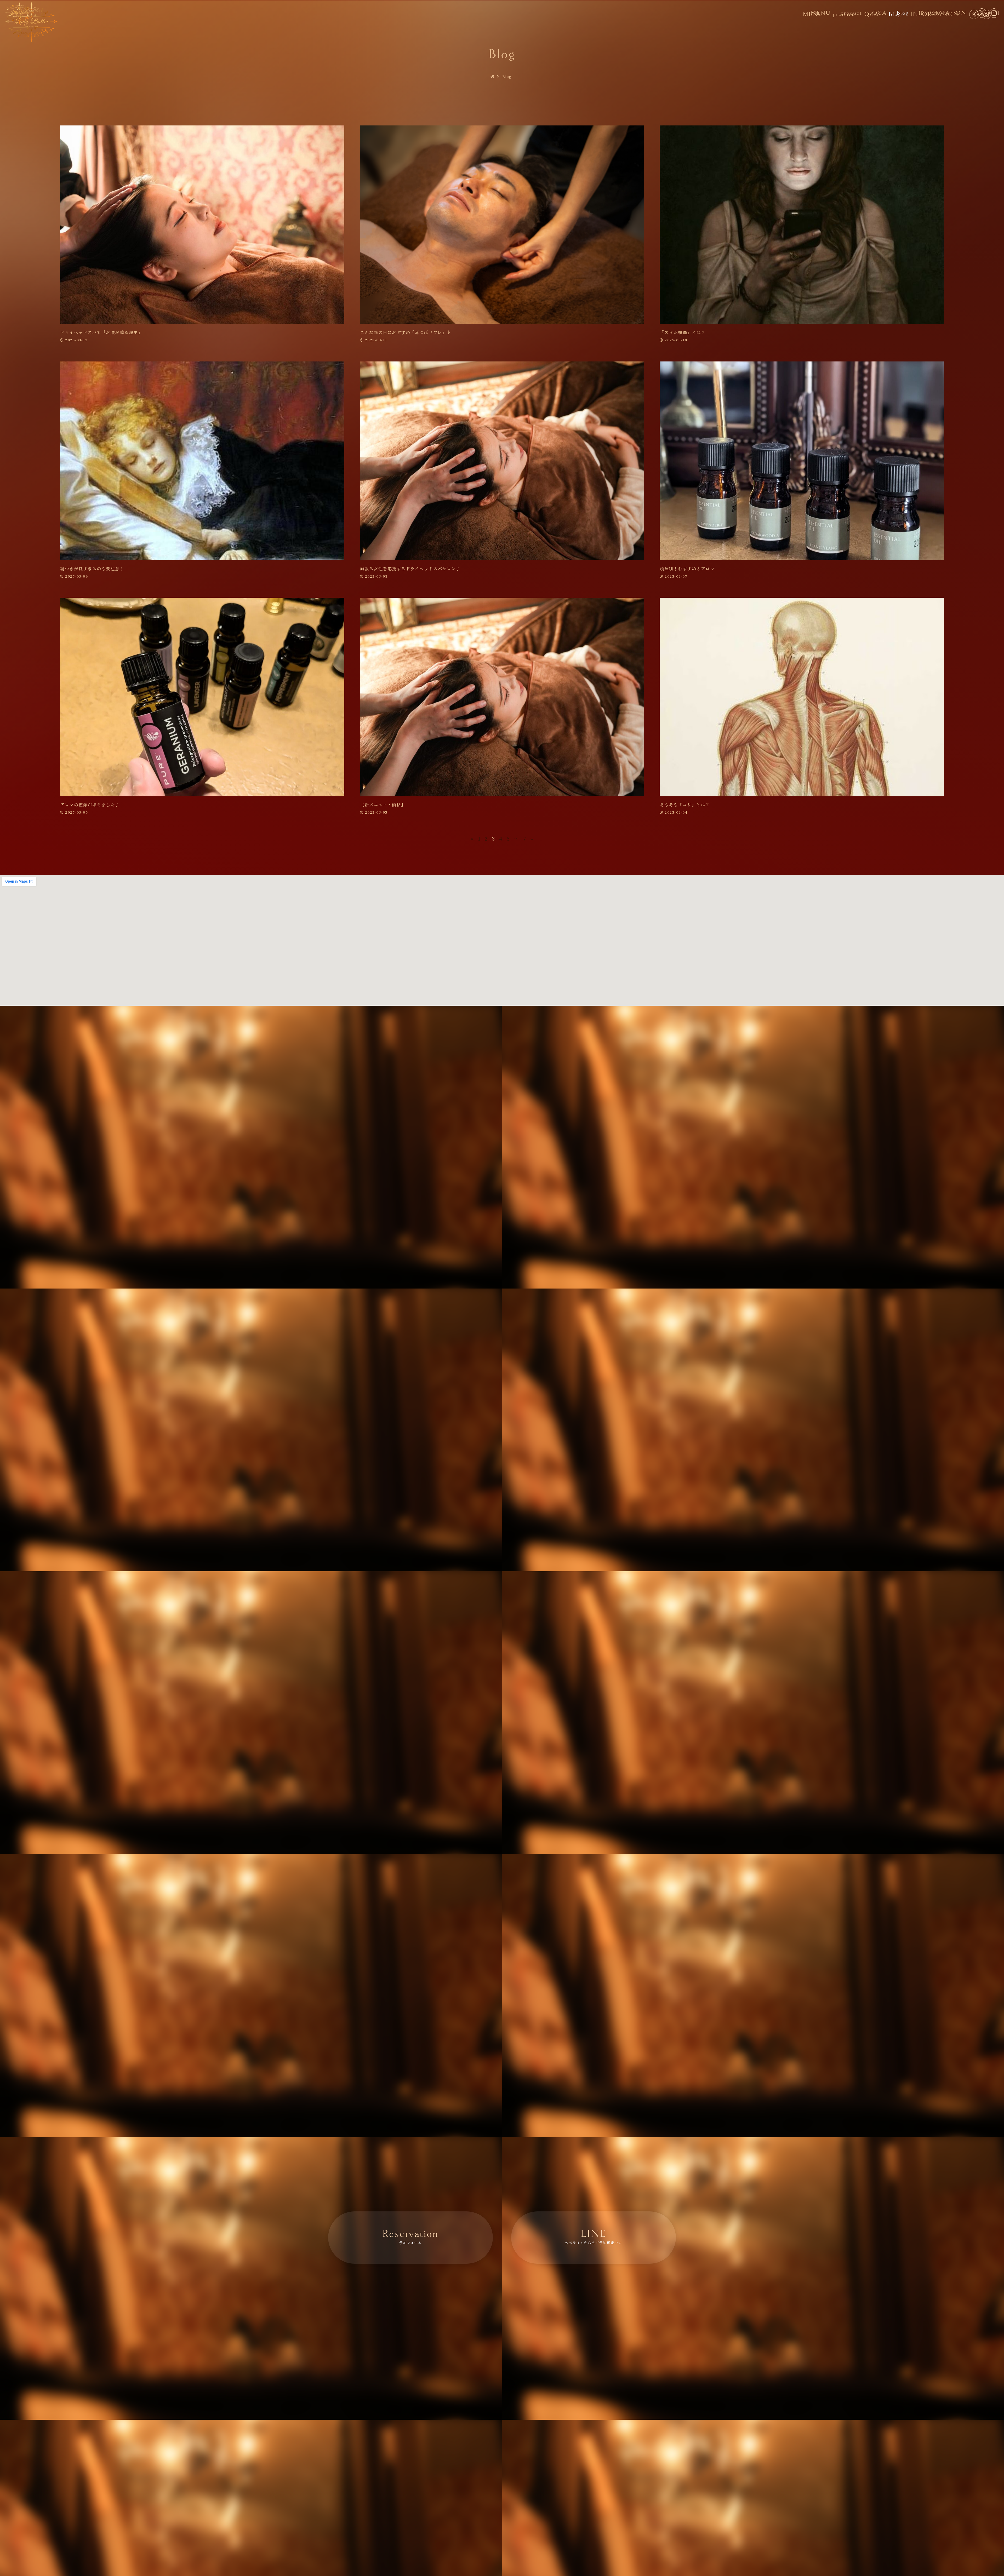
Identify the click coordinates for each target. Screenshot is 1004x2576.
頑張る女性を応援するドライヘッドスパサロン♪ (410, 569)
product (851, 13)
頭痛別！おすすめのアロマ (687, 569)
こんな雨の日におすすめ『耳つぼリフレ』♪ (406, 332)
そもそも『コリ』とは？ (685, 805)
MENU (821, 13)
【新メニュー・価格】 (383, 805)
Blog (903, 13)
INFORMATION (943, 13)
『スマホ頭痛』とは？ (683, 332)
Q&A (879, 13)
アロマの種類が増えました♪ (90, 805)
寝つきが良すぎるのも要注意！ (92, 569)
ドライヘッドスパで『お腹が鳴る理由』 (101, 332)
